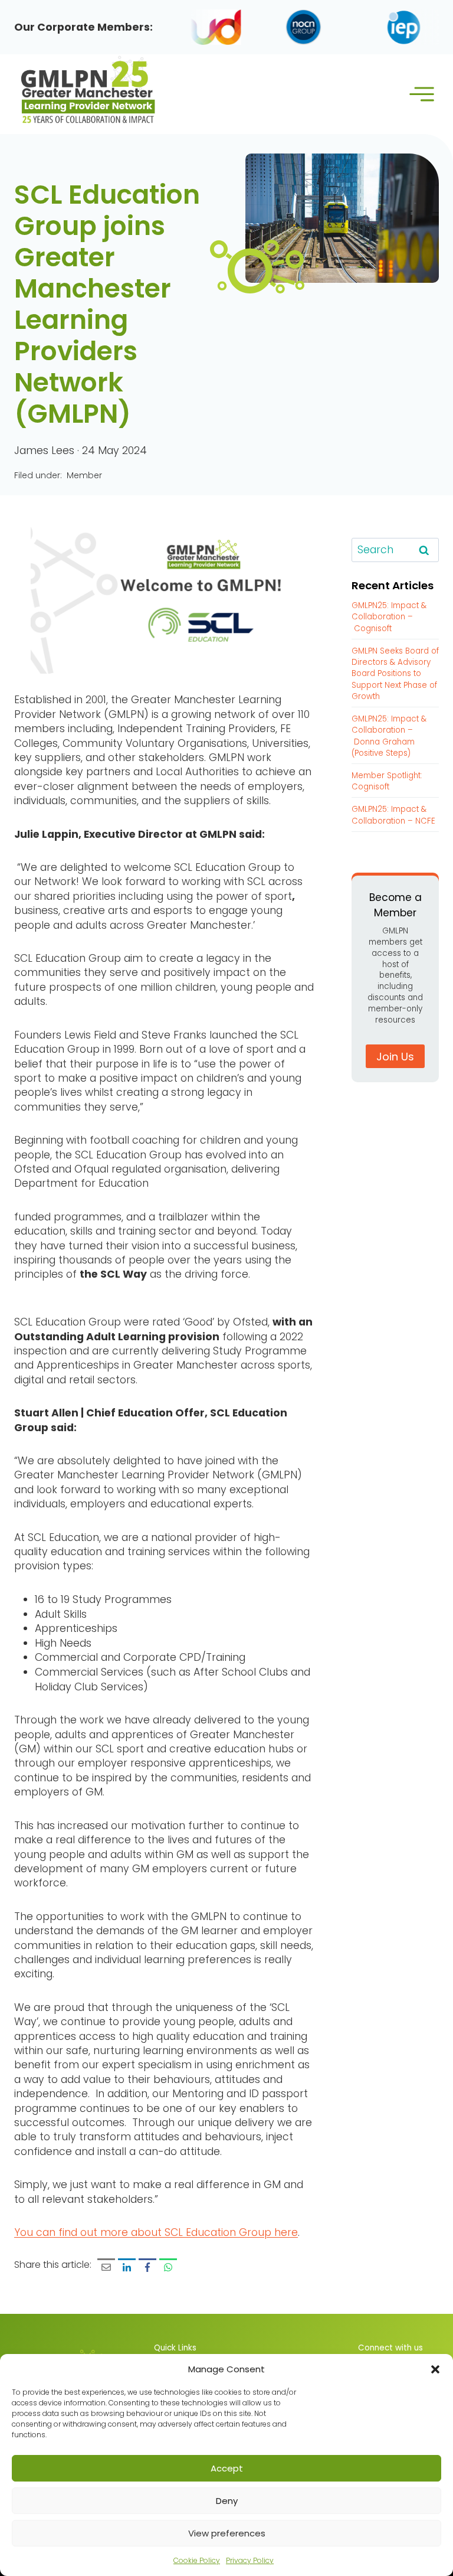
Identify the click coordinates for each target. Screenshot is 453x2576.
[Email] (106, 2267)
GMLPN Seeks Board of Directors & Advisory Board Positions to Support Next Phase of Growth (395, 674)
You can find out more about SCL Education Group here (156, 2232)
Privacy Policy (250, 2560)
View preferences (227, 2533)
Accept (227, 2468)
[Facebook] (147, 2267)
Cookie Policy (197, 2560)
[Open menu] (421, 94)
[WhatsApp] (168, 2267)
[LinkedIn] (127, 2267)
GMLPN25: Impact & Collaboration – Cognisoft (389, 617)
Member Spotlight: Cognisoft (387, 781)
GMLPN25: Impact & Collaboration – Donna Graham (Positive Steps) (389, 736)
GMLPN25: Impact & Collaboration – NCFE (393, 815)
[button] (435, 2369)
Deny (227, 2501)
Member (84, 475)
